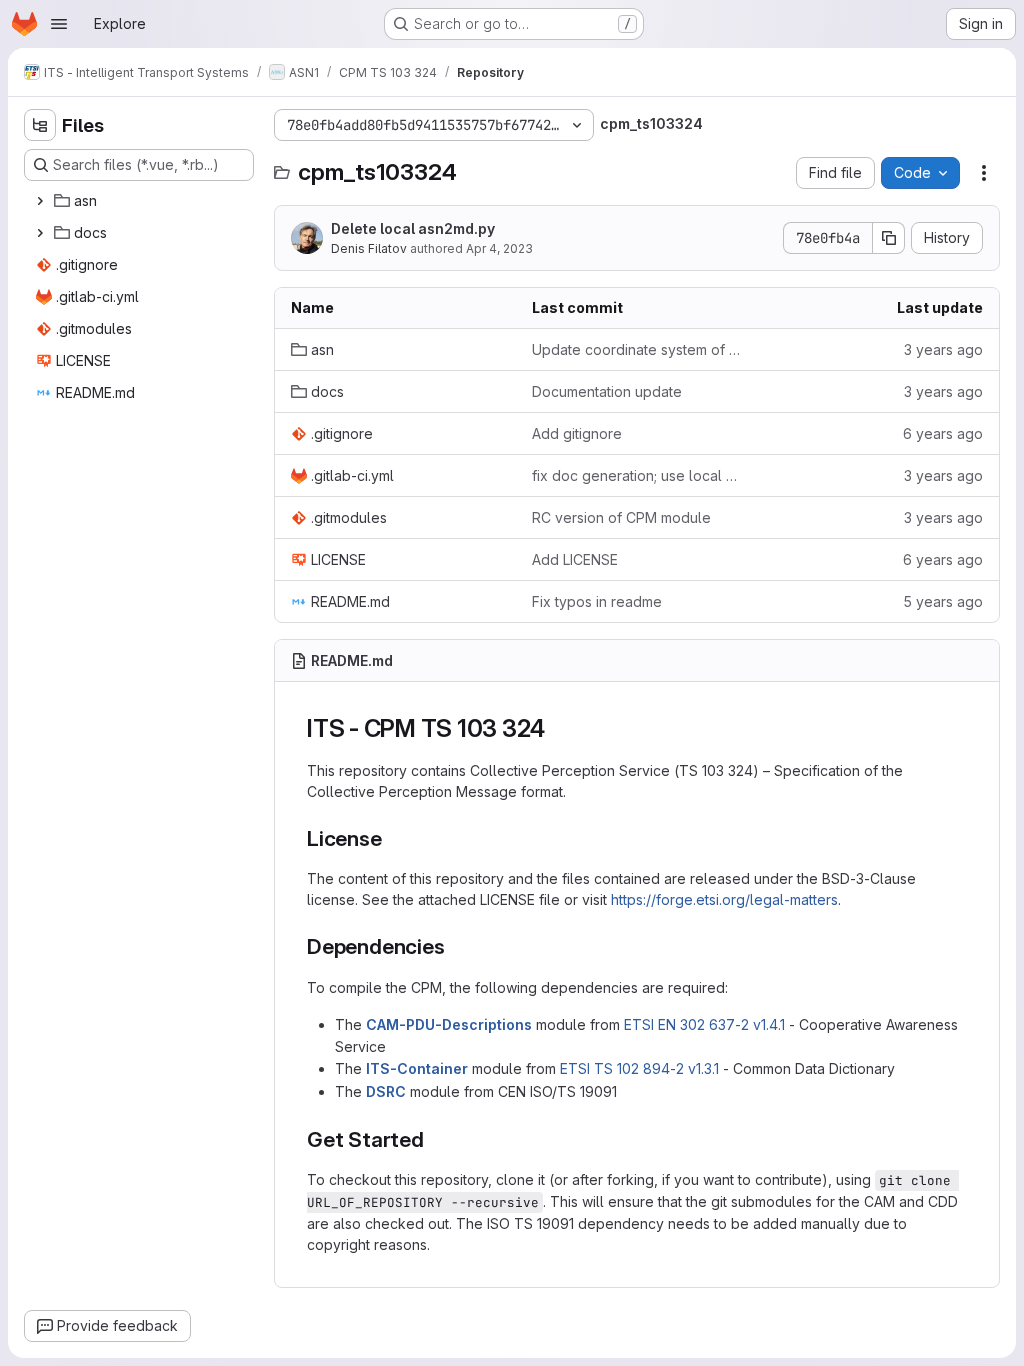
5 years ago (943, 601)
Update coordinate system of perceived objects (636, 349)
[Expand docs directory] (40, 233)
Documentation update (607, 391)
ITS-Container (417, 1068)
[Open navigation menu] (59, 24)
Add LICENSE (575, 559)
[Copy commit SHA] (889, 238)
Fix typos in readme (597, 601)
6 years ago (943, 433)
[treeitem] (141, 201)
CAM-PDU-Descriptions (449, 1024)
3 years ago (943, 349)
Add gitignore (577, 433)
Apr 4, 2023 (499, 248)
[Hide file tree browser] (40, 125)
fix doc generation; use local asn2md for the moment (636, 475)
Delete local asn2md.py (413, 228)
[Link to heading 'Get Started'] (435, 1139)
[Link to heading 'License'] (393, 838)
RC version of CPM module (621, 517)
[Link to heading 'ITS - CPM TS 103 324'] (558, 728)
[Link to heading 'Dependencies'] (455, 946)
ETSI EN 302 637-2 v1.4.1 (704, 1024)
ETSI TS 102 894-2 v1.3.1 (639, 1068)
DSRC (386, 1091)
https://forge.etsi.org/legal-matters (724, 899)
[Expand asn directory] (40, 201)
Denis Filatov (369, 248)
